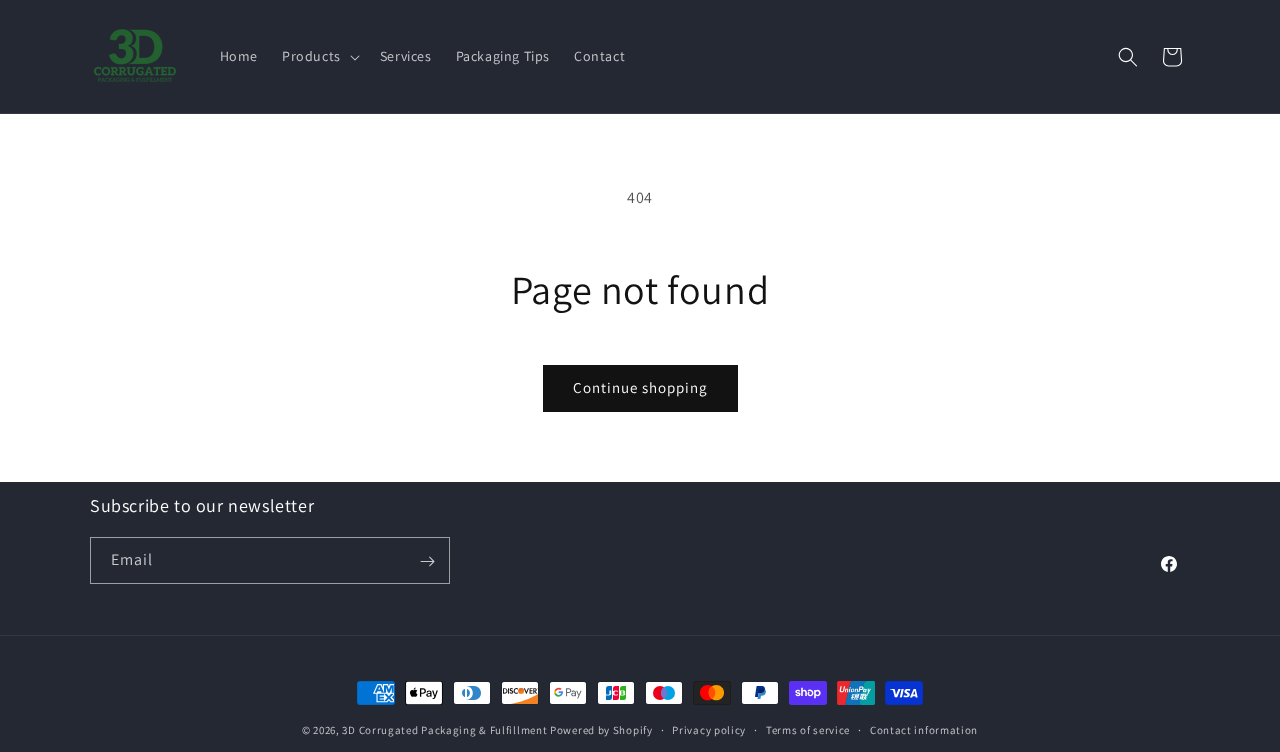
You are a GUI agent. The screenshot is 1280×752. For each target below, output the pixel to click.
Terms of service (808, 729)
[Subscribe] (427, 561)
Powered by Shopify (601, 730)
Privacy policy (709, 729)
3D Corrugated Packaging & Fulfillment (444, 730)
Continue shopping (640, 387)
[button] (319, 56)
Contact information (924, 729)
